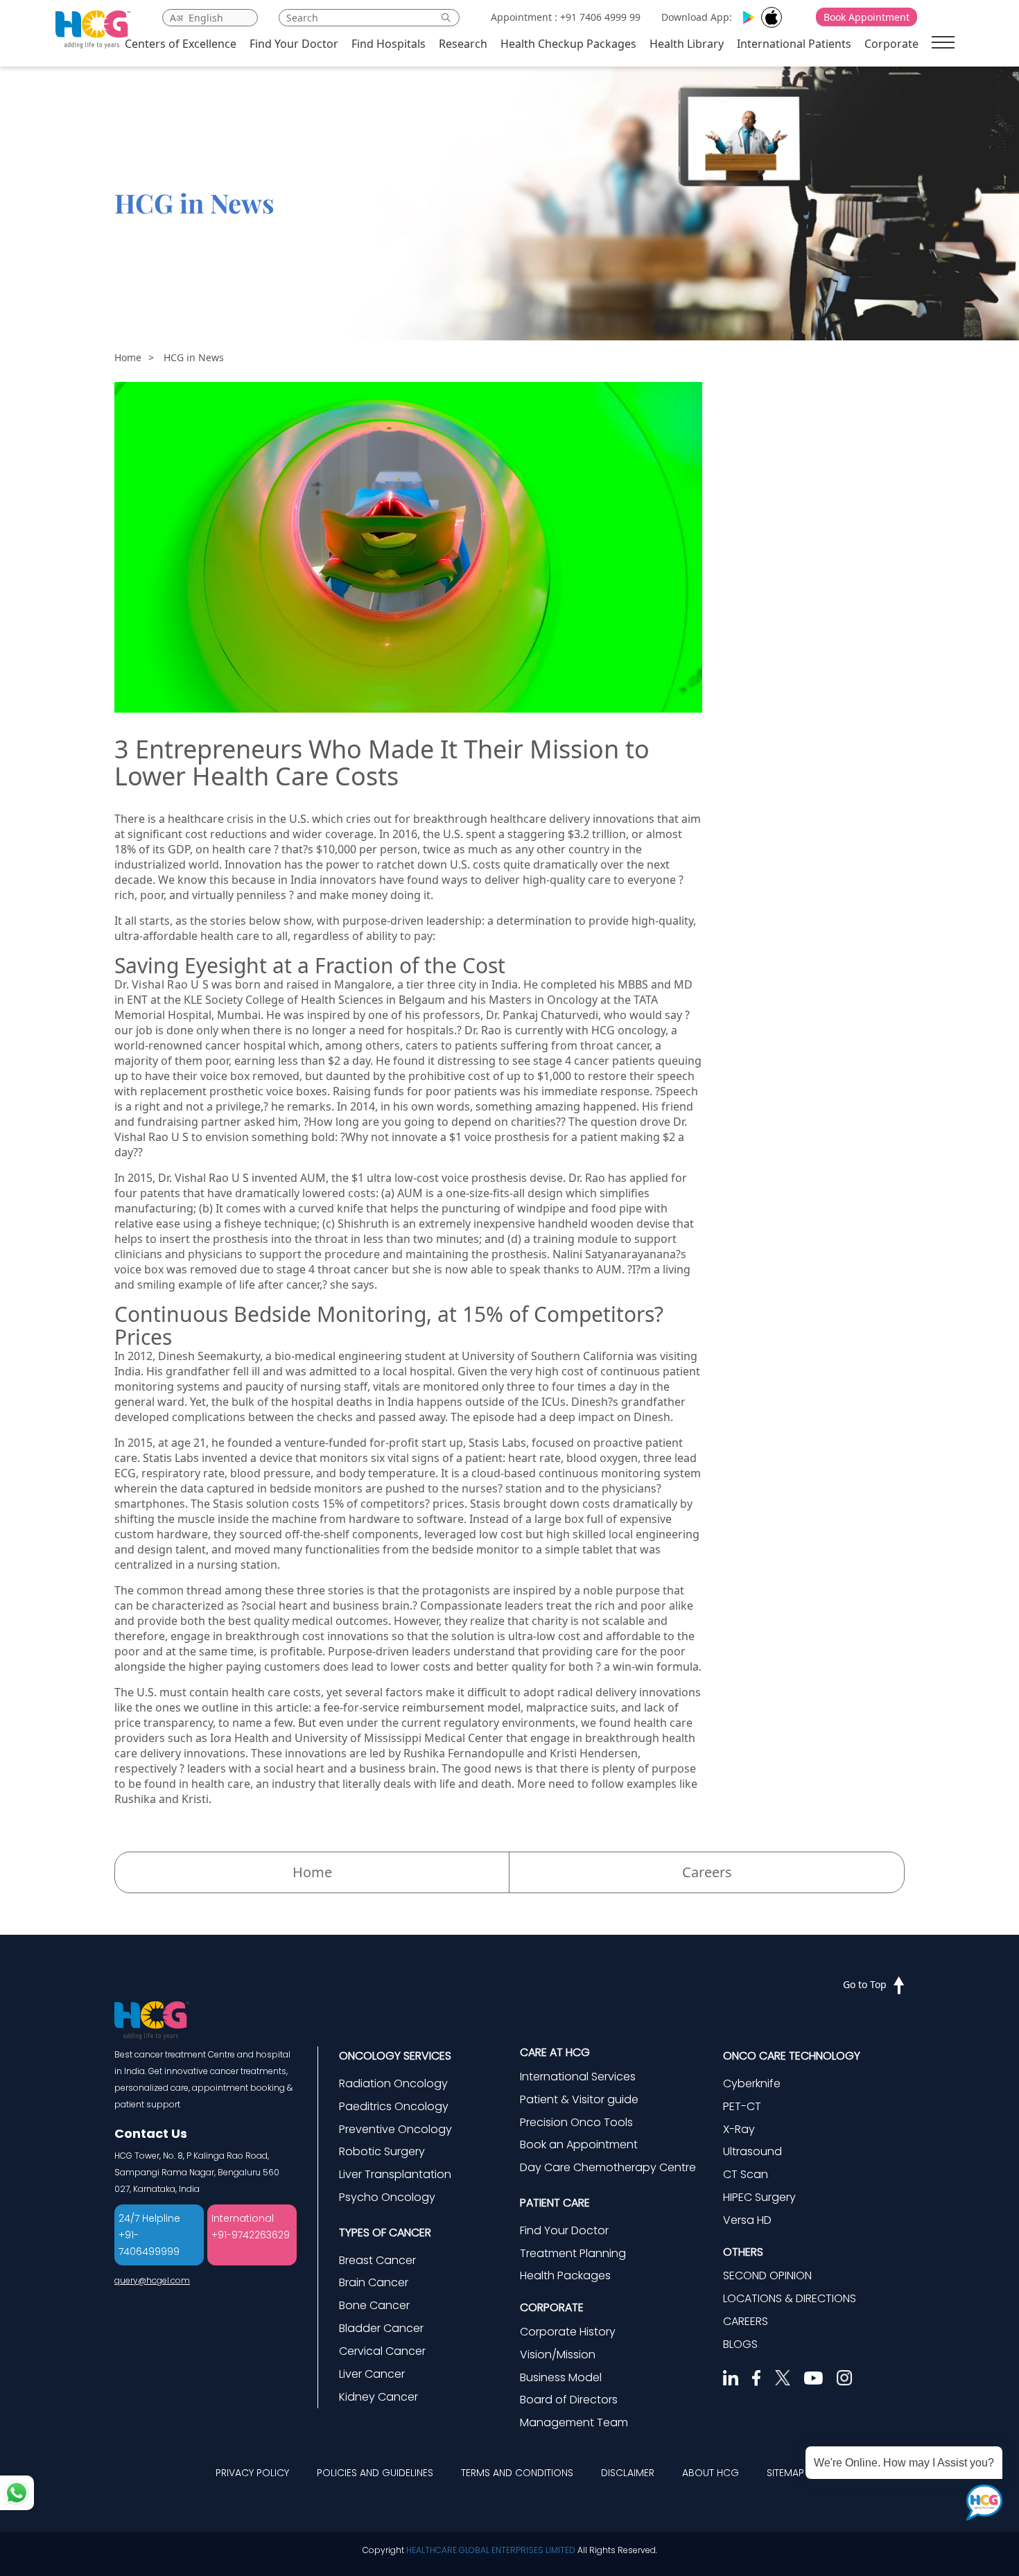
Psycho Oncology (387, 2197)
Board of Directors (569, 2400)
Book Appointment (866, 17)
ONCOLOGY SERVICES (395, 2056)
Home (128, 357)
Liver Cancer (372, 2374)
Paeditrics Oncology (394, 2106)
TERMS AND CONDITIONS (517, 2473)
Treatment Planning (573, 2253)
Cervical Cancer (382, 2351)
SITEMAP (785, 2473)
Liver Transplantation (395, 2174)
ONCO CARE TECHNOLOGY (792, 2056)
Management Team (574, 2422)
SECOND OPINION (767, 2275)
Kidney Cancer (378, 2397)
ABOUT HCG (711, 2473)
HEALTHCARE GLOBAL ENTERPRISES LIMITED (491, 2550)
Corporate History (568, 2332)
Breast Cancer (377, 2260)
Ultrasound (752, 2151)
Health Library (687, 44)
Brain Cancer (374, 2282)
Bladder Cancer (381, 2328)
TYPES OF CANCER (385, 2233)
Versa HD (747, 2220)
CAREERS (746, 2321)
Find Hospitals (389, 44)
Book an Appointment (579, 2144)
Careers (707, 1872)
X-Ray (739, 2129)
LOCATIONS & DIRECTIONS (790, 2298)
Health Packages (565, 2275)
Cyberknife (752, 2083)
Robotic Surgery (382, 2151)
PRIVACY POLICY (252, 2473)
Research (463, 44)
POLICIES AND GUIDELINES (375, 2473)
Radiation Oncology (393, 2083)
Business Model (561, 2377)
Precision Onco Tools (576, 2122)
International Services (578, 2077)
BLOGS (740, 2344)
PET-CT (742, 2106)
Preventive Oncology (395, 2129)
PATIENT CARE (555, 2203)
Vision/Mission (558, 2355)
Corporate (891, 44)
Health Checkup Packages (568, 44)
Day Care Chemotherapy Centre (608, 2167)
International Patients (794, 44)
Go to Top (865, 1984)
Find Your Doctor (294, 44)
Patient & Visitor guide (579, 2099)
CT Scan (746, 2174)
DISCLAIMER (628, 2473)
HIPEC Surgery (759, 2197)
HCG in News (194, 357)
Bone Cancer (374, 2305)
